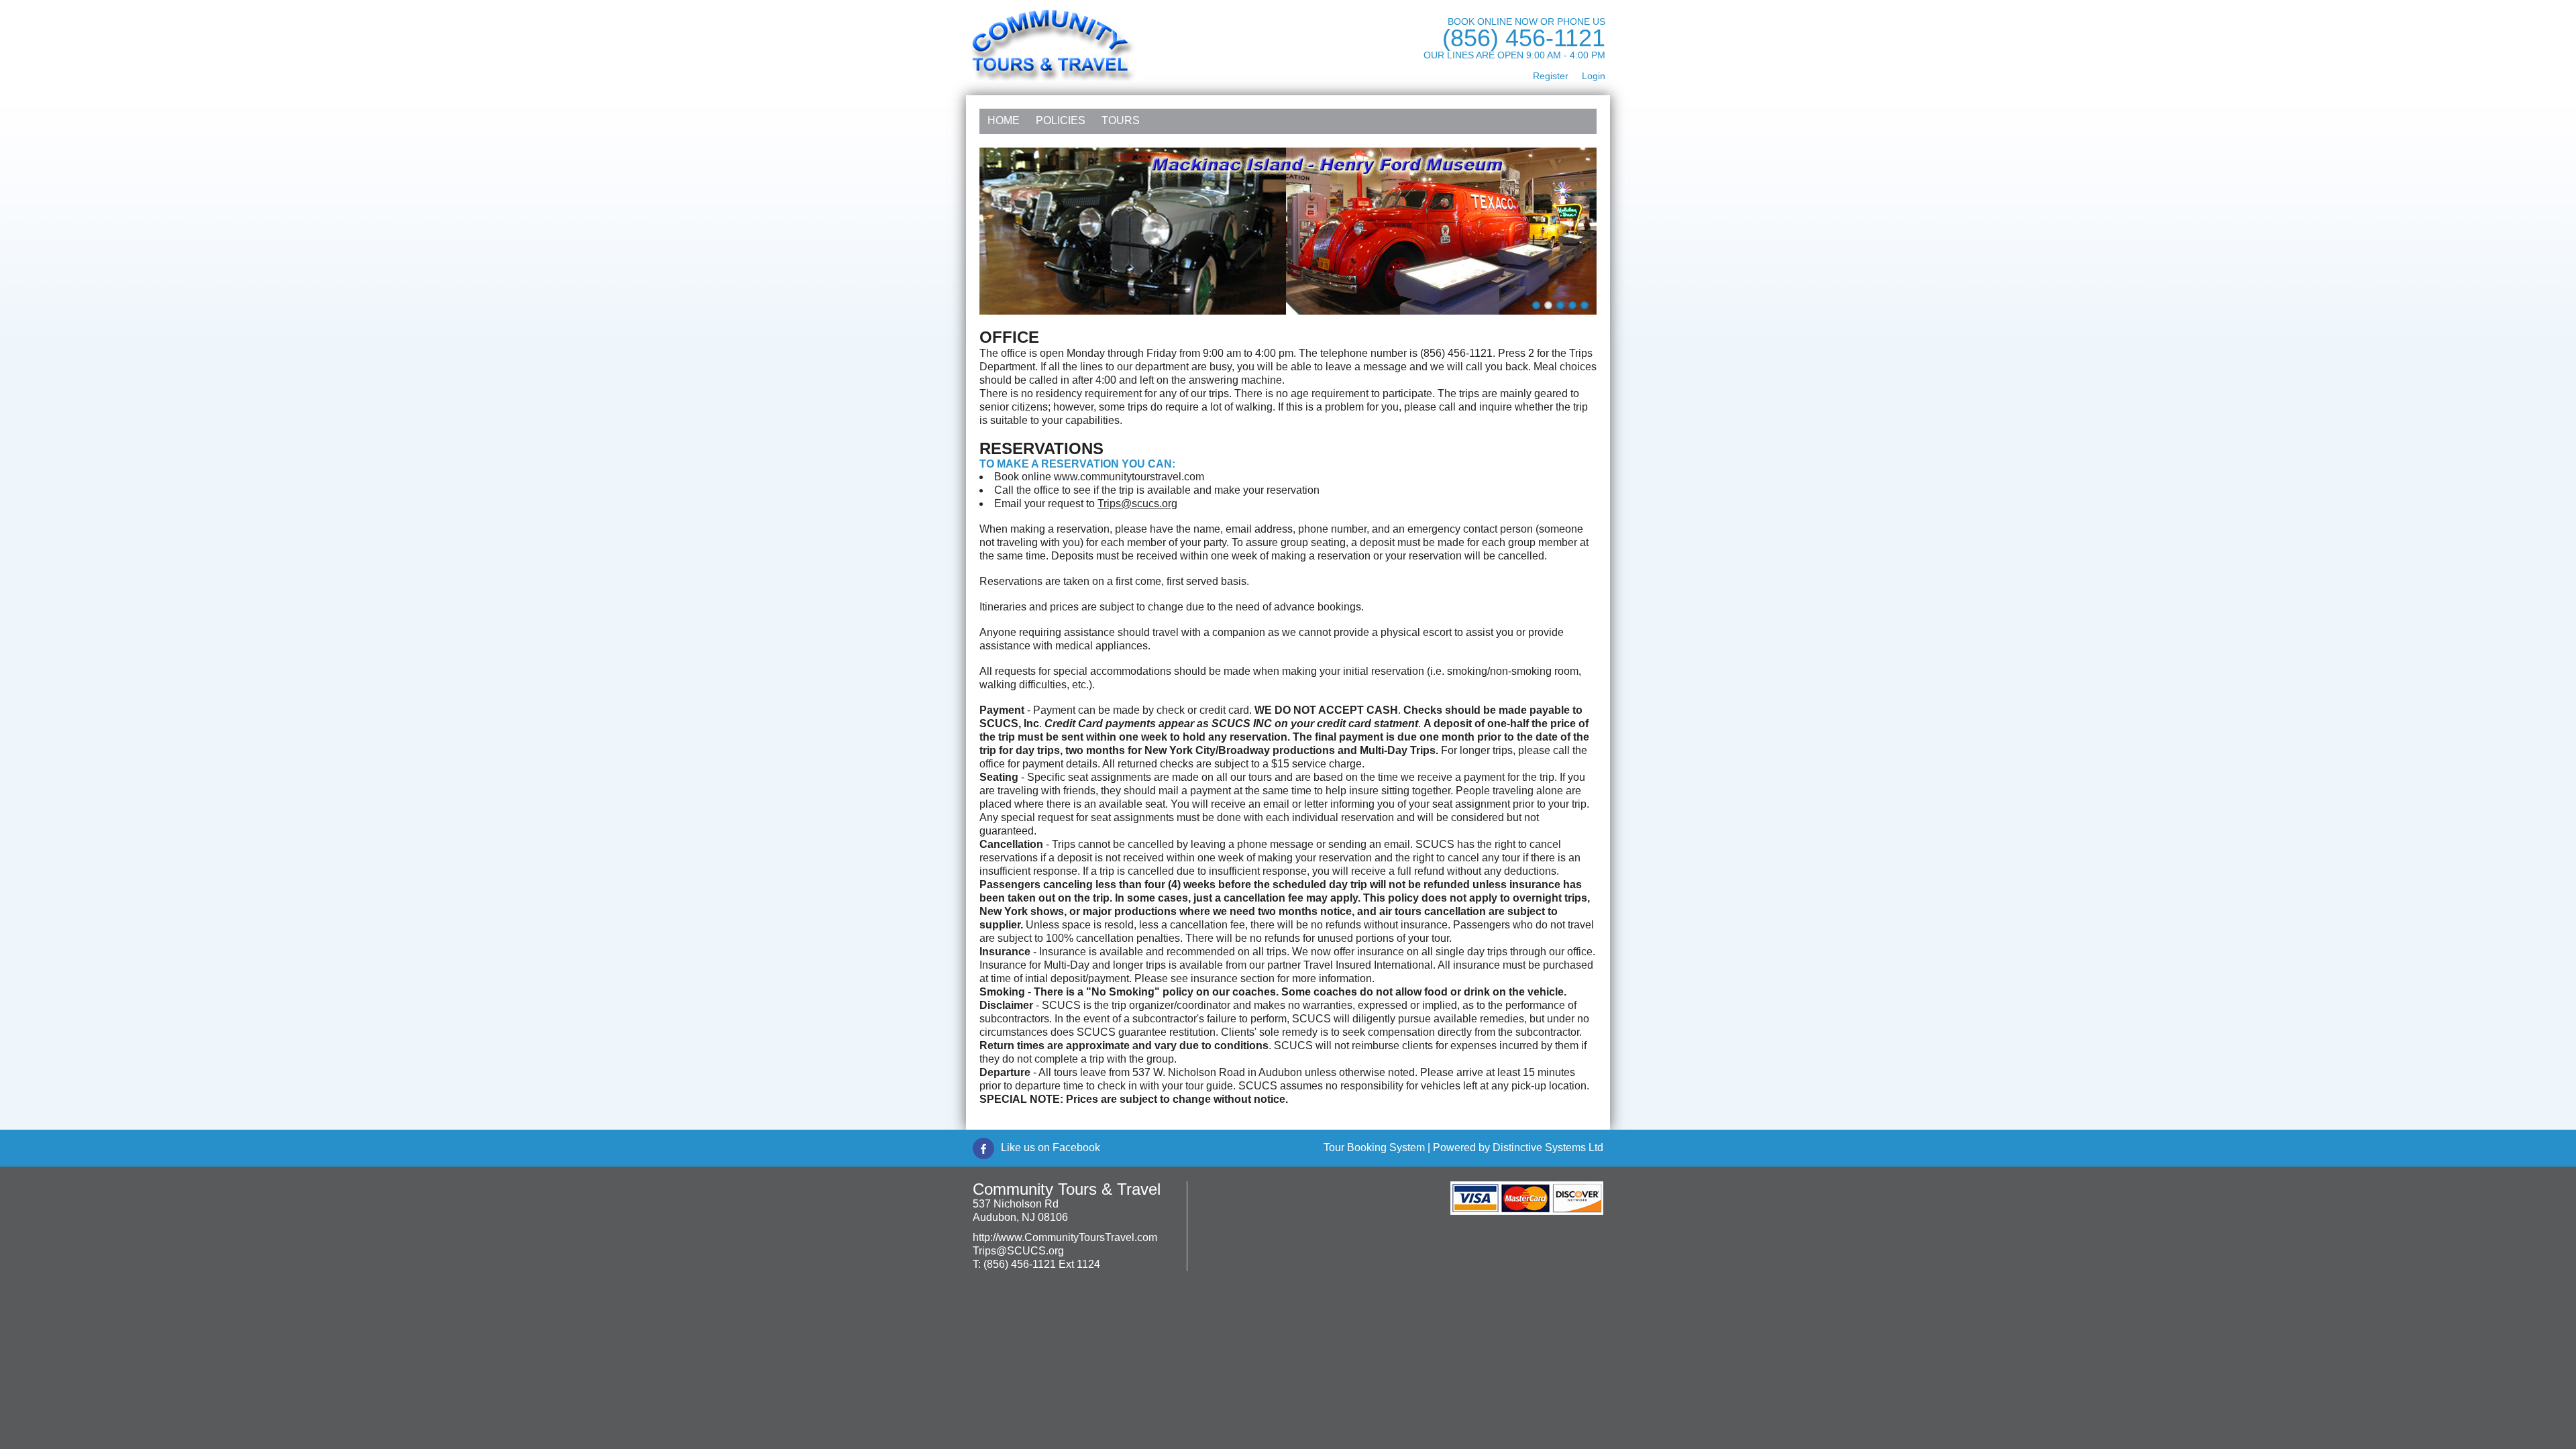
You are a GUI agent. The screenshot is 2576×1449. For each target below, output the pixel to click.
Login (1594, 76)
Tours (1121, 120)
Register (1551, 76)
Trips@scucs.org (1137, 503)
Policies (1061, 120)
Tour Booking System (1374, 1147)
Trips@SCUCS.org (1018, 1251)
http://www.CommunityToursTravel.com (1065, 1237)
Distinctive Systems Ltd (1548, 1147)
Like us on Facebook (1051, 1147)
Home (1004, 120)
